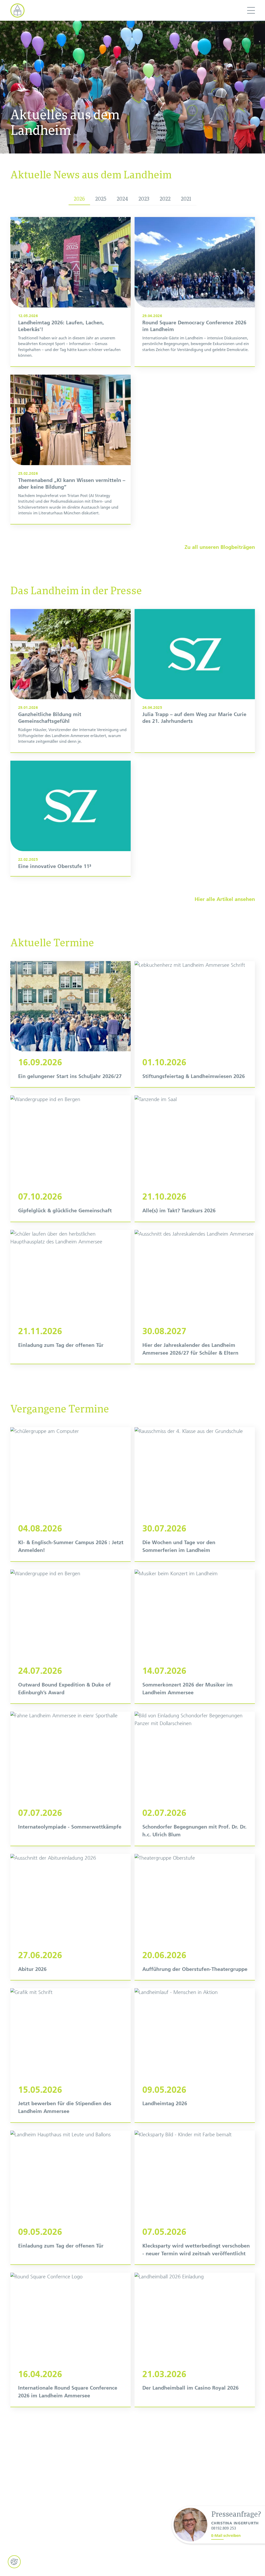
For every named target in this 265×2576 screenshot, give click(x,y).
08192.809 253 (224, 2528)
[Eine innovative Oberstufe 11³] (71, 818)
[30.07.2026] (195, 1494)
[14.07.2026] (195, 1637)
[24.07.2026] (71, 1637)
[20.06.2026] (195, 1917)
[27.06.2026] (71, 1917)
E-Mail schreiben (226, 2536)
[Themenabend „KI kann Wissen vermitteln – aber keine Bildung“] (71, 449)
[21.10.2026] (195, 1158)
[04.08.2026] (71, 1494)
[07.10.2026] (71, 1158)
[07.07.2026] (71, 1779)
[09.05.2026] (195, 2055)
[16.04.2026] (71, 2340)
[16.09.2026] (71, 1024)
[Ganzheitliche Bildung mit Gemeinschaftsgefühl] (71, 681)
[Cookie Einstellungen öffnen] (14, 2562)
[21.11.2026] (71, 1297)
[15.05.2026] (71, 2055)
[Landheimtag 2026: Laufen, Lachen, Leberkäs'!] (71, 292)
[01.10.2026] (195, 1024)
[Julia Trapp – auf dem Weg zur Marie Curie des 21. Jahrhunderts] (195, 681)
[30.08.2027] (195, 1297)
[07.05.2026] (195, 2198)
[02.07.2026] (195, 1779)
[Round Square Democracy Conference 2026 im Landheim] (195, 292)
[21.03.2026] (195, 2340)
